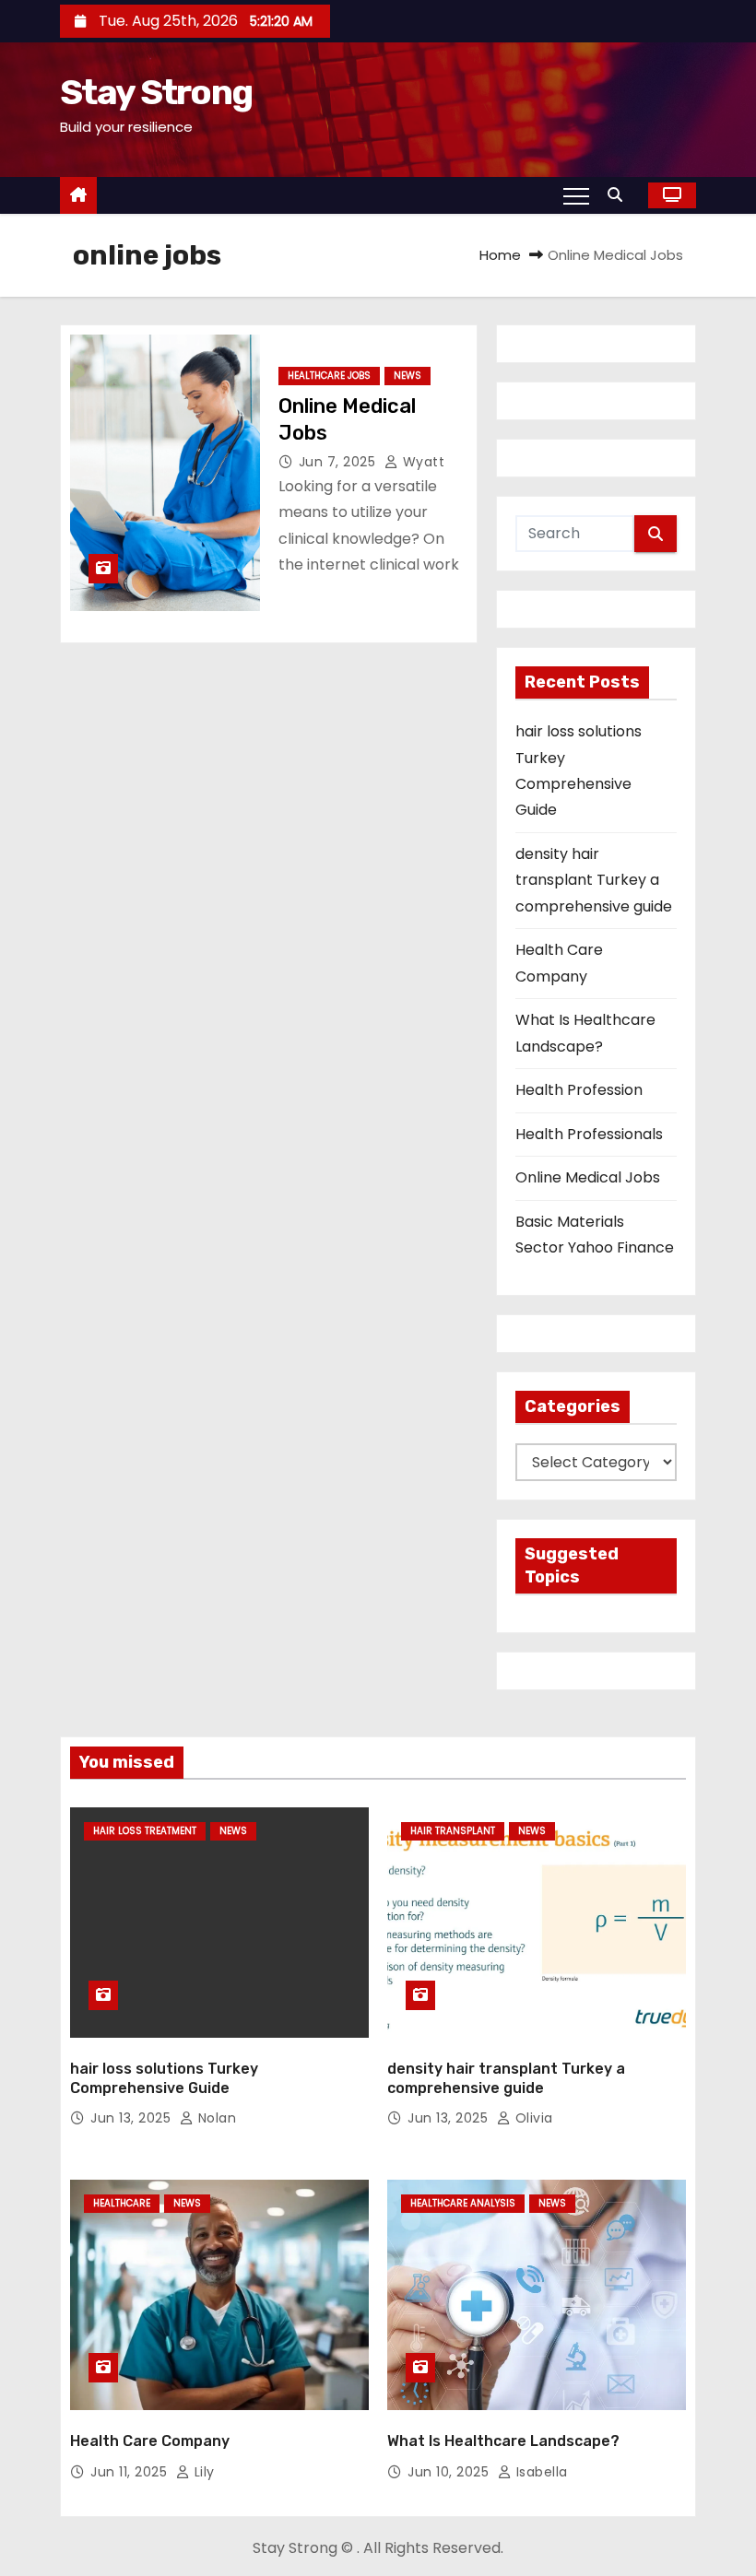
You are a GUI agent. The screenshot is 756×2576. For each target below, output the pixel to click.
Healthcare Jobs (329, 376)
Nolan (215, 2118)
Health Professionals (589, 1134)
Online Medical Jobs (588, 1177)
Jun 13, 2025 (133, 2118)
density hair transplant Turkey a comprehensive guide (594, 880)
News (408, 376)
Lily (202, 2472)
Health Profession (579, 1090)
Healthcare (122, 2203)
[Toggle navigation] (576, 195)
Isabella (540, 2472)
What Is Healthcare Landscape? (503, 2441)
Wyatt (421, 462)
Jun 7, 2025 (339, 462)
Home (500, 255)
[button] (620, 195)
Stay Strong (156, 92)
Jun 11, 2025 (131, 2472)
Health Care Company (150, 2441)
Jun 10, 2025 (450, 2472)
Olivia (532, 2118)
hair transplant (453, 1831)
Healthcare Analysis (463, 2203)
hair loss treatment (145, 1831)
